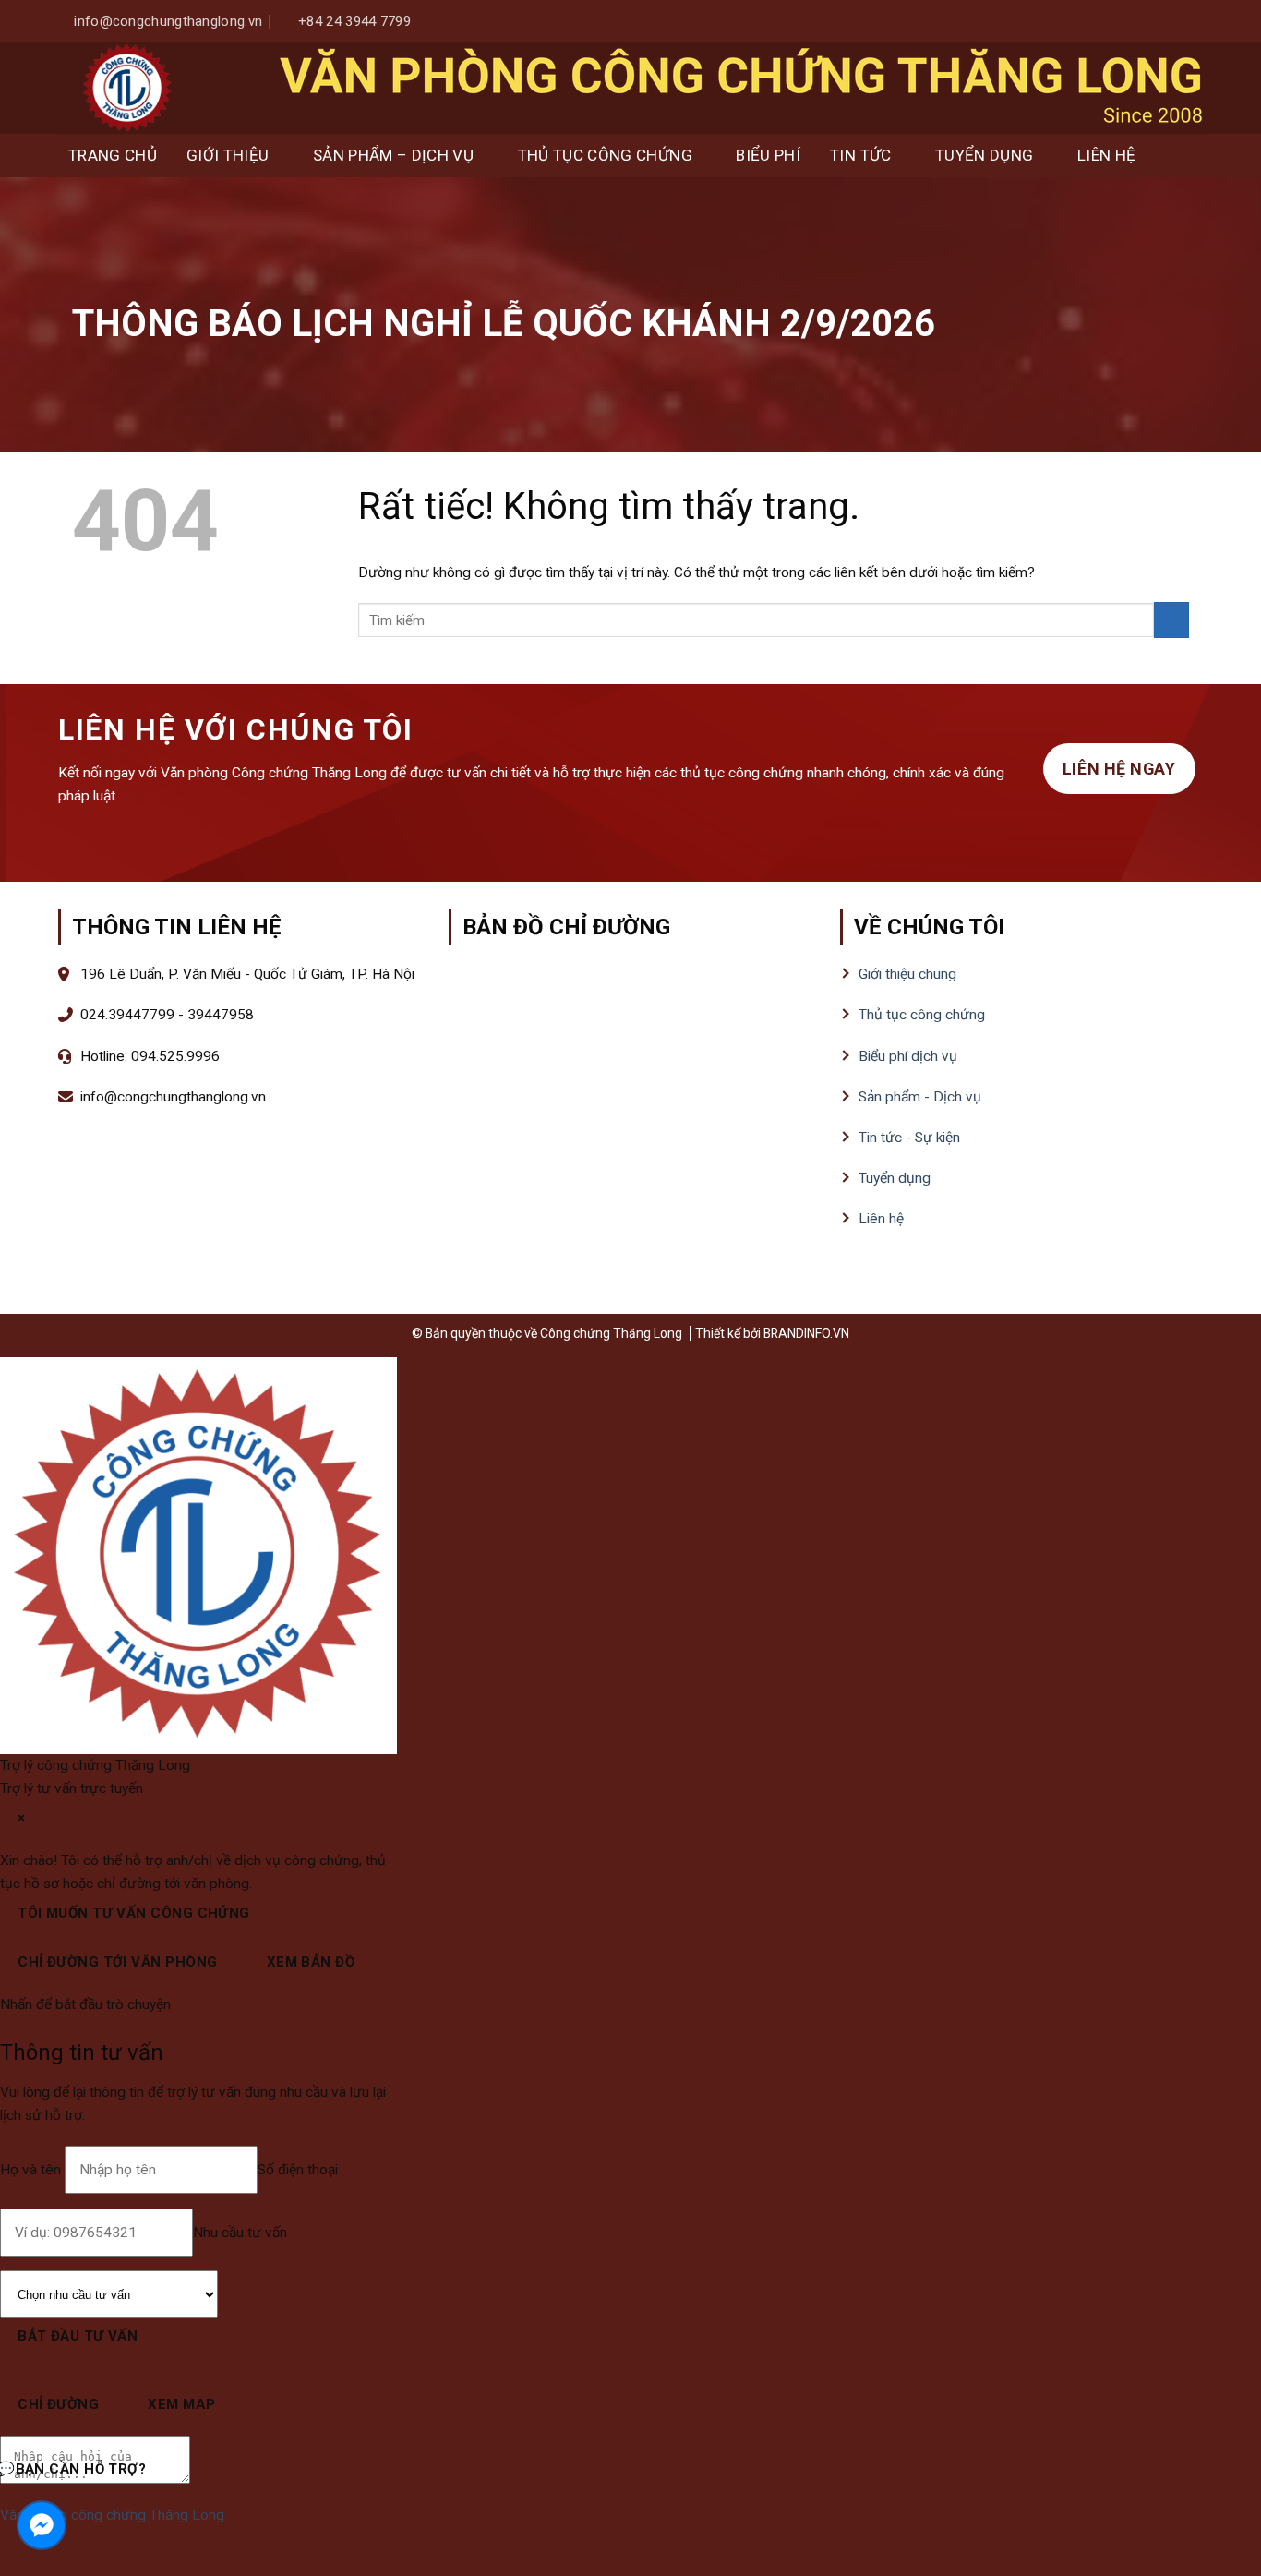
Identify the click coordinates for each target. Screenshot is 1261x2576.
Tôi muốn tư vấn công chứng (134, 1913)
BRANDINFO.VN (806, 1333)
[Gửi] (1171, 620)
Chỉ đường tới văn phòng (117, 1962)
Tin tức (860, 155)
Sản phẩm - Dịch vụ (920, 1097)
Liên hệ (1106, 155)
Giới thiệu (228, 155)
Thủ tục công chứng (605, 155)
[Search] (1185, 156)
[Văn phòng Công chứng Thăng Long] (127, 88)
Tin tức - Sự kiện (909, 1138)
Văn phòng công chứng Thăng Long (112, 2515)
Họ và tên (32, 2170)
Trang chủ (113, 155)
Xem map (181, 2404)
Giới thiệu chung (907, 974)
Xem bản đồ (311, 1962)
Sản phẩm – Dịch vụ (393, 155)
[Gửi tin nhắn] (208, 2473)
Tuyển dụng (984, 155)
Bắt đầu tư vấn (78, 2336)
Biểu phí (768, 155)
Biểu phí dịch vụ (908, 1056)
